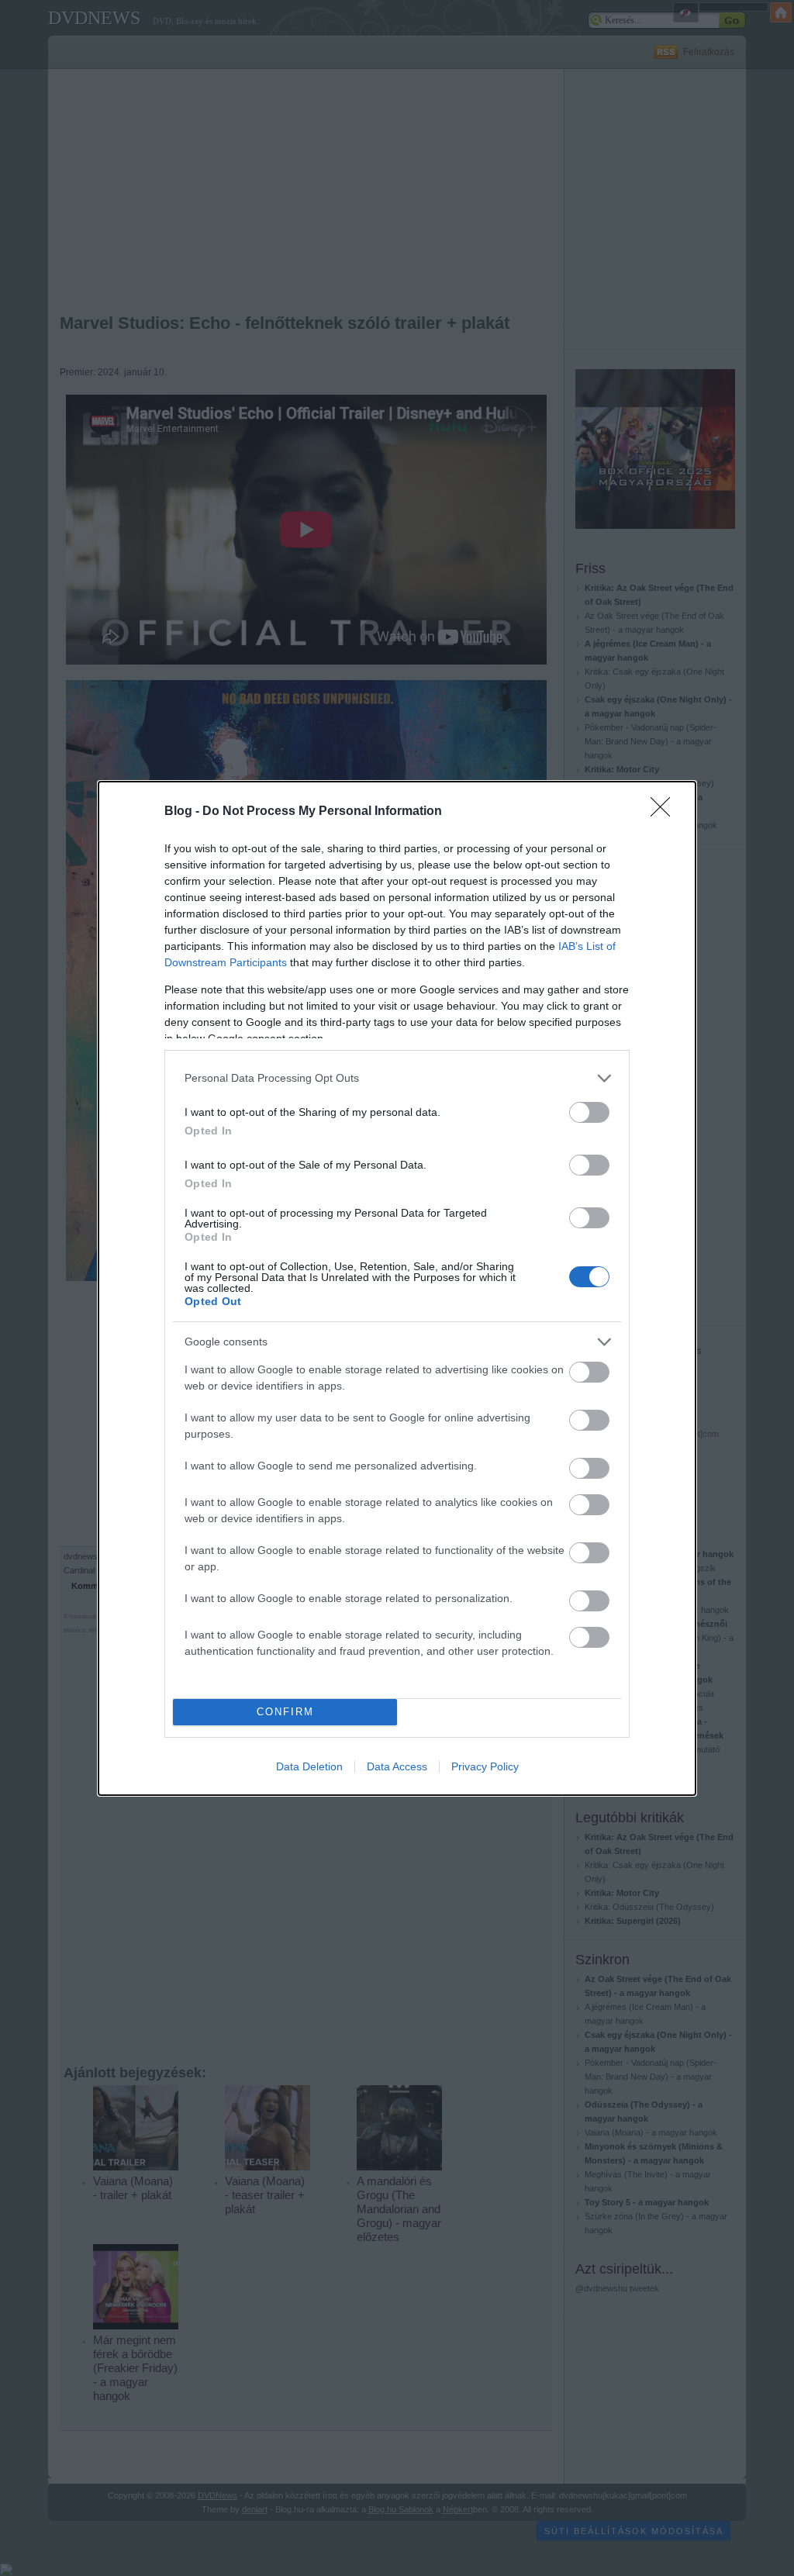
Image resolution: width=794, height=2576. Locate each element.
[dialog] (397, 1288)
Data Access (397, 1766)
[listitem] (397, 1078)
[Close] (665, 812)
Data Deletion (309, 1766)
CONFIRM (285, 1712)
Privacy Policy (485, 1766)
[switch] (589, 1112)
